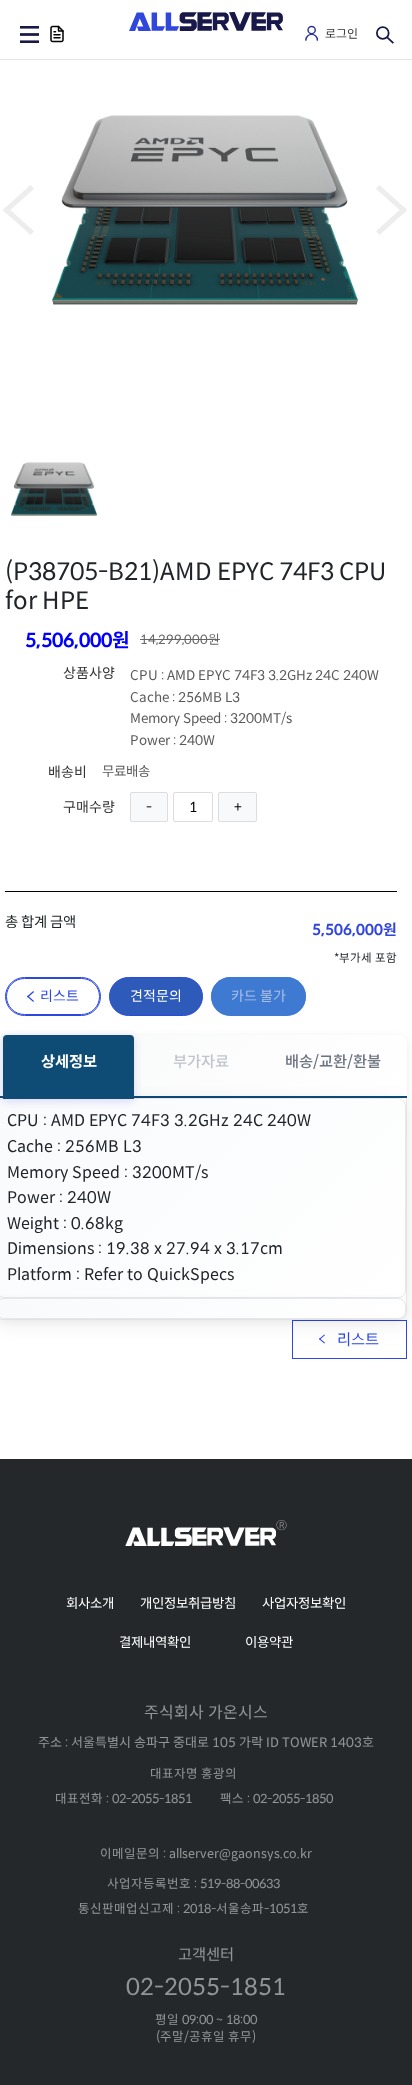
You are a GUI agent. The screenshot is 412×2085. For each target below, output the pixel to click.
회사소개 (90, 1603)
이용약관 (269, 1642)
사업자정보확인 (304, 1603)
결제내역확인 (155, 1642)
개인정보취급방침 (188, 1603)
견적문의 (156, 996)
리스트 (59, 996)
